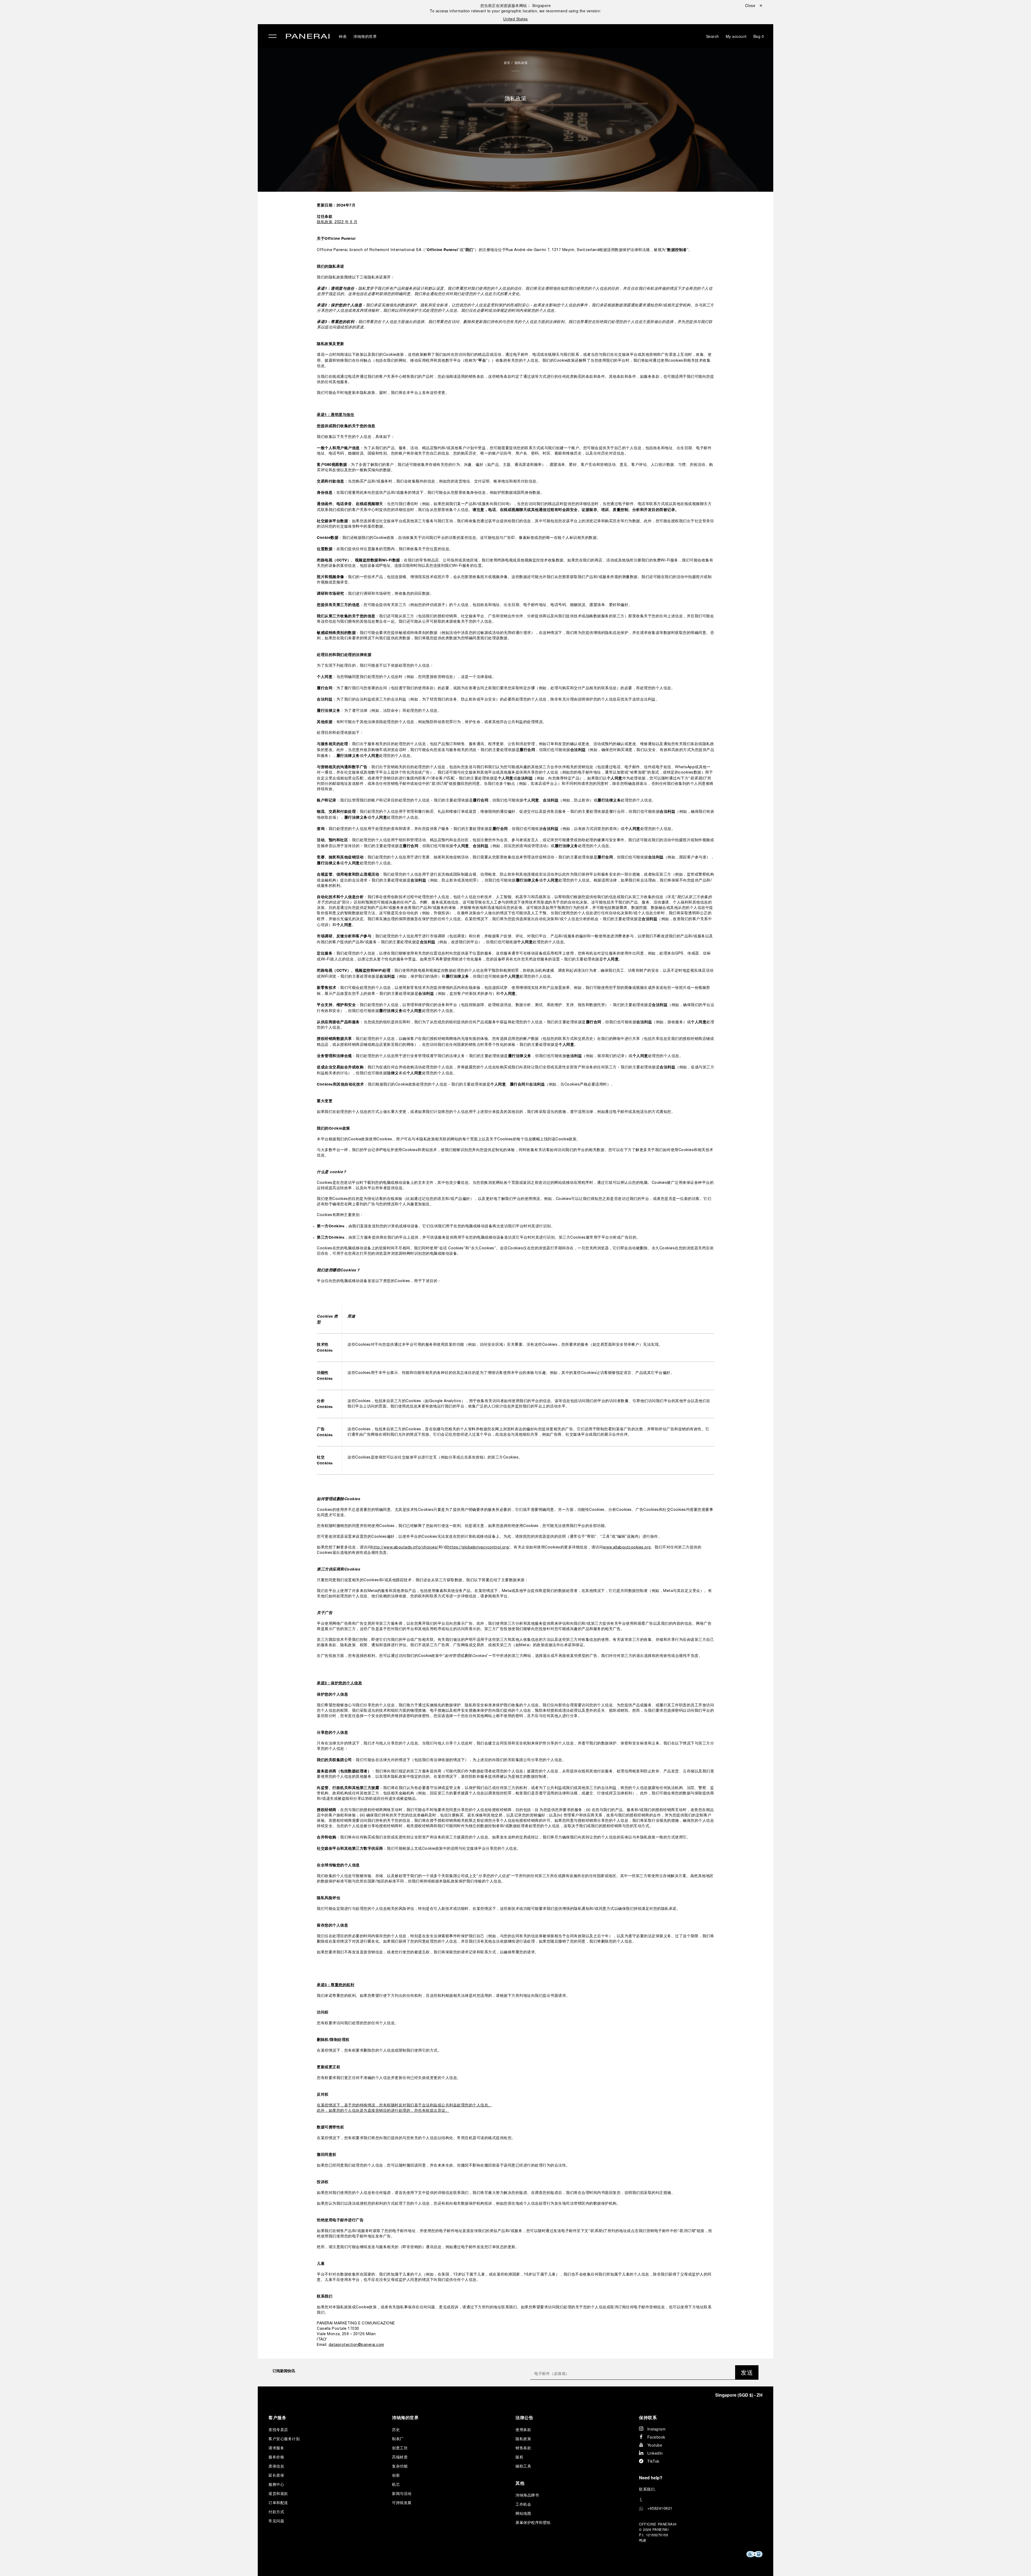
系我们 (649, 2489)
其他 (520, 2483)
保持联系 (648, 2417)
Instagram (657, 2429)
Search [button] (713, 36)
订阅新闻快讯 (284, 2371)
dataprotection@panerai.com (356, 2345)
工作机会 (523, 2504)
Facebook (656, 2437)
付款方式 (276, 2512)
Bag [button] (759, 36)
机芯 (396, 2484)
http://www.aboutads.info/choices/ (405, 1548)
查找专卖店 (278, 2429)
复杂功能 (400, 2466)
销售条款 (523, 2448)
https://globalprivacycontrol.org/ (479, 1548)
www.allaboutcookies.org (627, 1548)
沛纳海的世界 (155, 53)
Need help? (651, 2478)
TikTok (653, 2461)
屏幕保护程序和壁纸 (533, 2522)
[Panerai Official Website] (308, 37)
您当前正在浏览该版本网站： (516, 5)
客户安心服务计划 (284, 2439)
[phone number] (701, 2500)
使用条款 (523, 2429)
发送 (747, 2372)
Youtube (655, 2445)
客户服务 (277, 2417)
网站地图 (523, 2513)
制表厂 (398, 2439)
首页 (507, 62)
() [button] (739, 2395)
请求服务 (276, 2448)
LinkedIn (655, 2453)
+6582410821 (660, 2508)
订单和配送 (278, 2502)
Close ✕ (754, 5)
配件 (145, 41)
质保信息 (276, 2466)
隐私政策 (521, 62)
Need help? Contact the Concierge (173, 2563)
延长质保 (276, 2475)
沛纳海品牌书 (527, 2495)
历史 (396, 2429)
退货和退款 (278, 2493)
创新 (396, 2475)
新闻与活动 (402, 2493)
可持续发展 (152, 90)
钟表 (145, 29)
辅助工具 (523, 2466)
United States (515, 19)
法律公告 (524, 2417)
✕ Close (148, 14)
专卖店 (147, 66)
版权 (519, 2457)
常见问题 (276, 2521)
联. (647, 2489)
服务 (145, 78)
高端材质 (400, 2457)
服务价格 (276, 2457)
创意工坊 (400, 2448)
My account (736, 36)
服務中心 (276, 2484)
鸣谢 (643, 2540)
